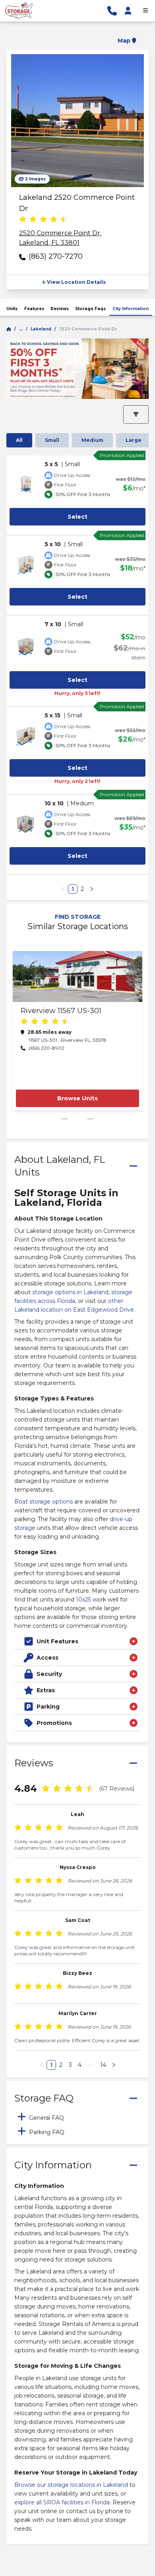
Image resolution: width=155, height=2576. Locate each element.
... (21, 329)
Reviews (60, 309)
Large (134, 440)
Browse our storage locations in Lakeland (71, 2485)
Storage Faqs (90, 309)
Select (77, 517)
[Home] (9, 329)
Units (12, 309)
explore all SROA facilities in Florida (62, 2502)
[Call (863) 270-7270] (112, 11)
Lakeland (41, 329)
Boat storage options (44, 1502)
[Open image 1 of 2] (77, 121)
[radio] (23, 220)
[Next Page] (92, 889)
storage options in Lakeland (70, 1292)
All (19, 440)
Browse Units (77, 1098)
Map (124, 41)
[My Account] (128, 11)
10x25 (83, 1600)
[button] (77, 36)
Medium (92, 440)
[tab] (77, 2117)
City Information (131, 309)
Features (34, 309)
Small (52, 440)
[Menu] (145, 11)
